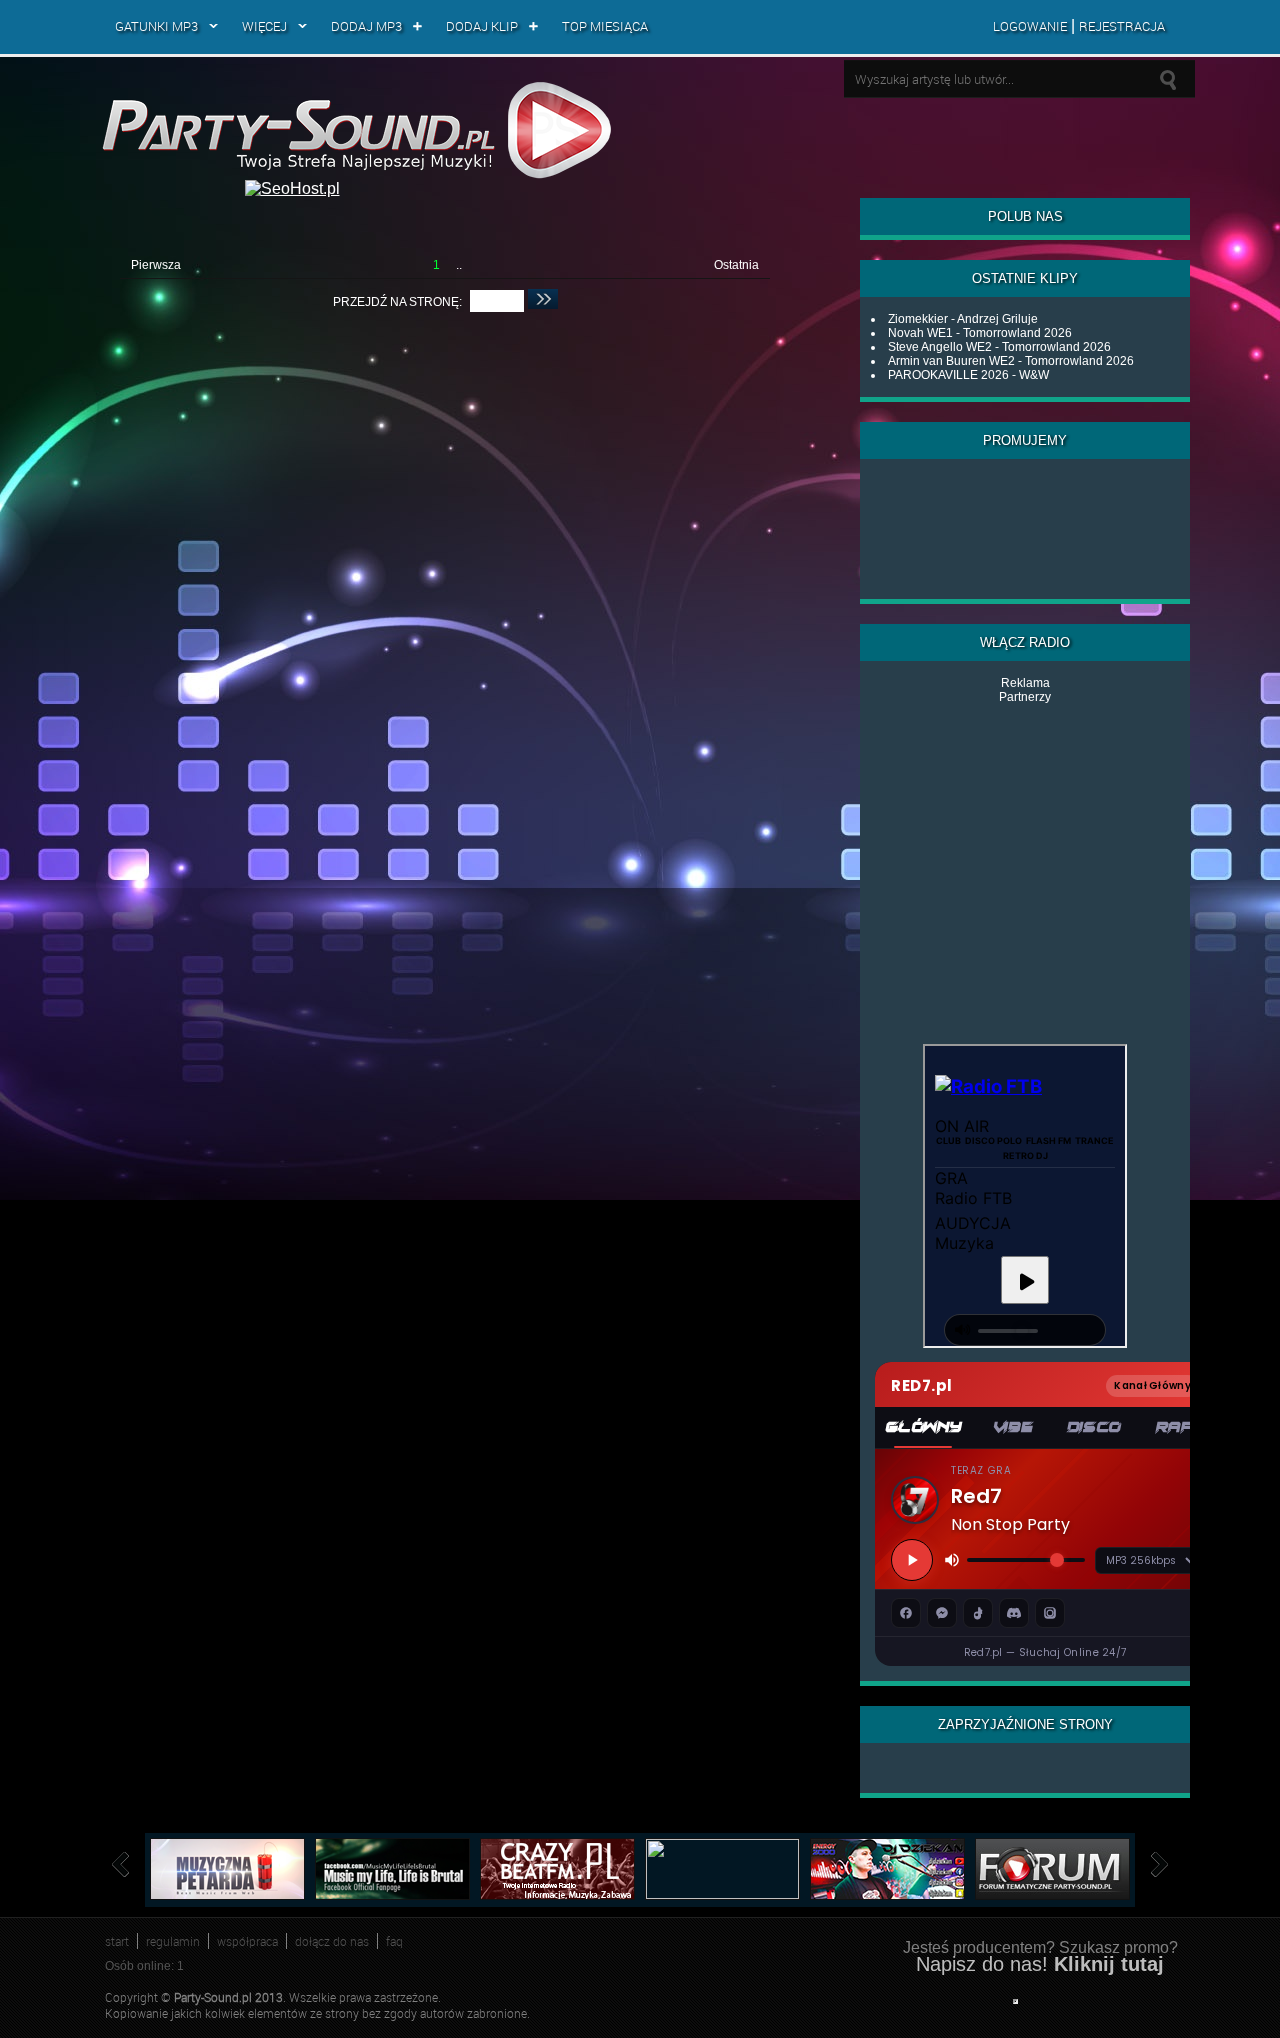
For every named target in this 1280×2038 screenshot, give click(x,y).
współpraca (247, 1941)
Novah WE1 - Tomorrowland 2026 (980, 333)
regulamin (173, 1941)
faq (394, 1941)
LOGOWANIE (1030, 26)
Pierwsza (156, 265)
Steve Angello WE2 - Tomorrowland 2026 (999, 347)
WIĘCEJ (264, 26)
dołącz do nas (332, 1941)
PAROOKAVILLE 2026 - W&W (968, 375)
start (117, 1941)
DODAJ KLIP (482, 26)
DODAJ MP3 (366, 26)
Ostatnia (736, 265)
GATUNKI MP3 (156, 26)
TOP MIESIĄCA (605, 26)
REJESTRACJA (1122, 26)
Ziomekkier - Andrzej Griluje (963, 319)
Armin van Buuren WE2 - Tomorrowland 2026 (1011, 361)
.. (459, 265)
